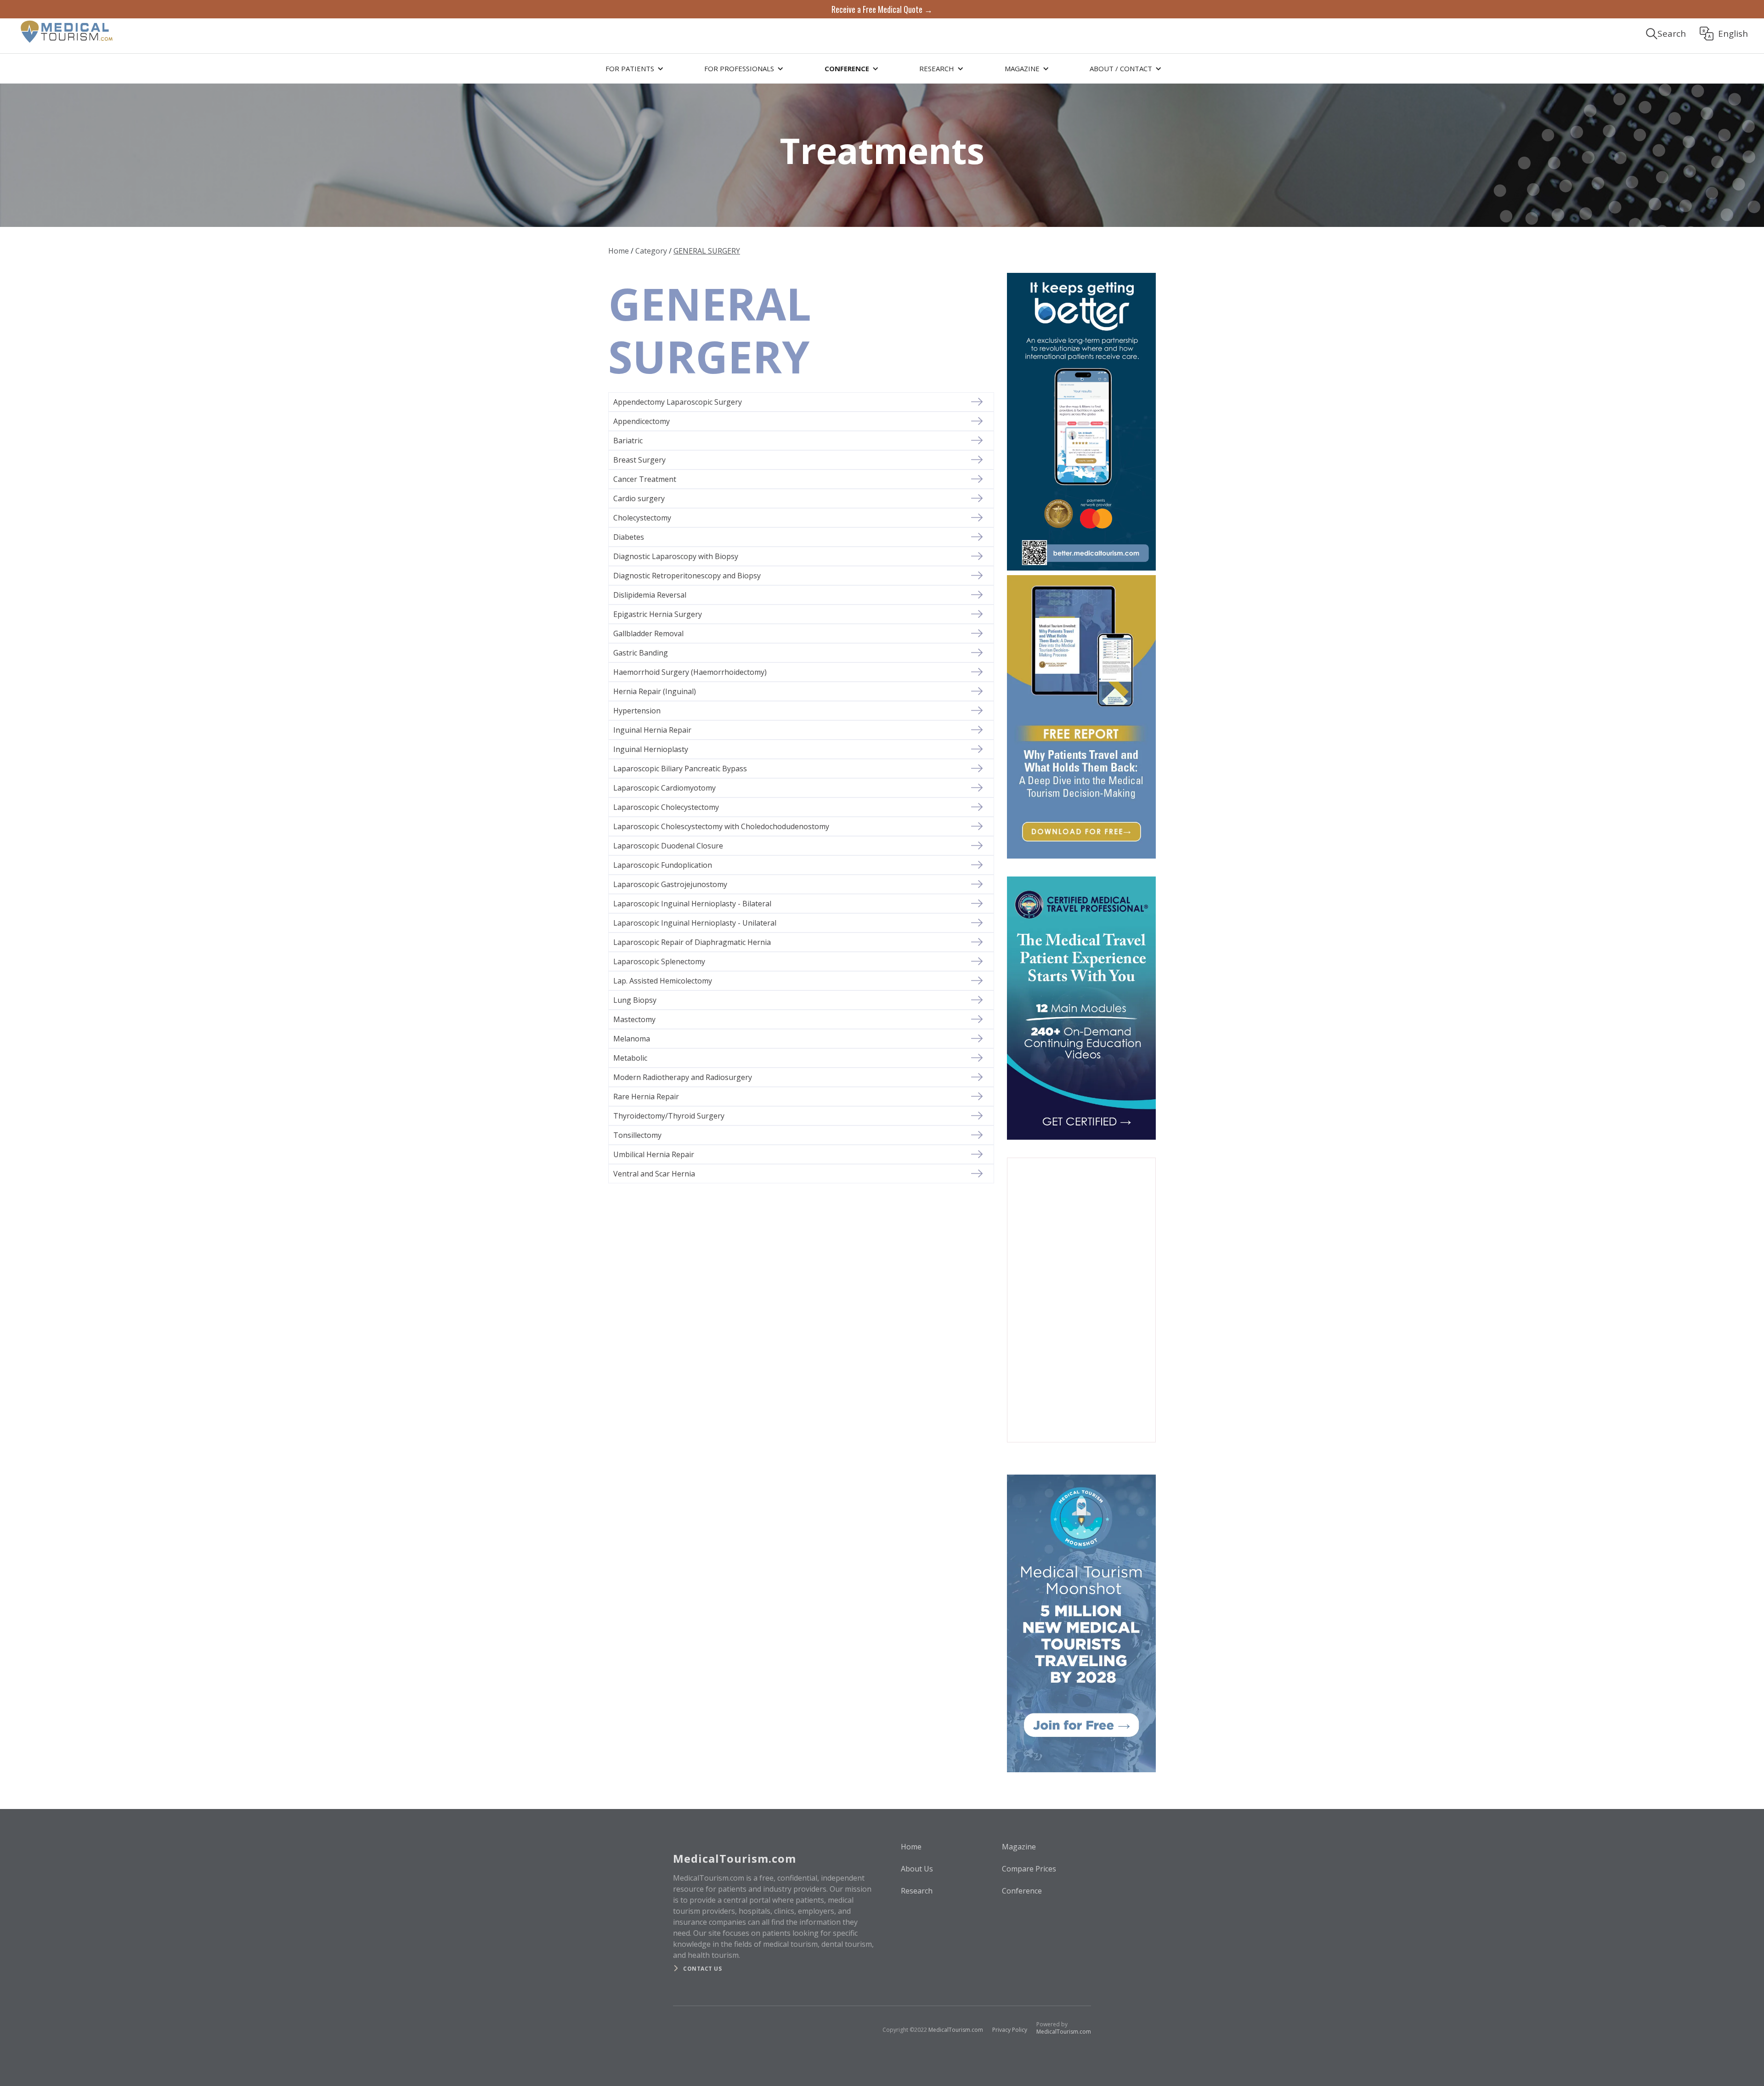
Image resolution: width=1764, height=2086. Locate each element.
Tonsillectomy (637, 1135)
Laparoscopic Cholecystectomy (666, 807)
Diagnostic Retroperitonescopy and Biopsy (687, 576)
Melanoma (632, 1039)
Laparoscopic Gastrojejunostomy (670, 884)
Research (917, 1891)
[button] (633, 68)
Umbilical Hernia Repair (654, 1154)
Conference (1022, 1891)
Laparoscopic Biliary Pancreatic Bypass (680, 769)
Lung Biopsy (635, 1000)
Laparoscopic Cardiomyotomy (664, 788)
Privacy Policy (1010, 2030)
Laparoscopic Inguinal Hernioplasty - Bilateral (692, 904)
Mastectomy (634, 1019)
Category (651, 251)
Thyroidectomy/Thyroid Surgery (669, 1116)
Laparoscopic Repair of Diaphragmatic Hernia (692, 942)
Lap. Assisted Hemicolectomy (663, 981)
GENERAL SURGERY (707, 251)
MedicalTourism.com (956, 2030)
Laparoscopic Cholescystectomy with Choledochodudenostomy (721, 826)
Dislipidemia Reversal (650, 595)
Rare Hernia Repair (646, 1097)
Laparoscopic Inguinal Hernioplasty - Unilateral (695, 923)
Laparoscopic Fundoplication (663, 865)
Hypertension (637, 711)
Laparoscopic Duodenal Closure (668, 846)
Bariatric (628, 441)
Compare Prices (1029, 1869)
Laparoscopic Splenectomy (659, 961)
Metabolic (630, 1058)
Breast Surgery (639, 460)
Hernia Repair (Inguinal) (655, 691)
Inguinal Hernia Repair (652, 730)
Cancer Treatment (645, 479)
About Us (917, 1869)
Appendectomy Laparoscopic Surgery (678, 402)
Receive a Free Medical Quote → (882, 9)
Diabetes (629, 537)
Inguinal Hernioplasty (651, 749)
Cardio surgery (639, 498)
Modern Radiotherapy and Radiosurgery (683, 1077)
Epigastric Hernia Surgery (658, 614)
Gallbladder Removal (648, 633)
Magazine (1019, 1847)
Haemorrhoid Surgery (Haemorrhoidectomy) (690, 672)
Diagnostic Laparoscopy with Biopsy (676, 556)
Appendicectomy (642, 421)
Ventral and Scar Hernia (654, 1174)
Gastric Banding (641, 653)
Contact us (702, 1969)
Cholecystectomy (642, 518)
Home (619, 251)
